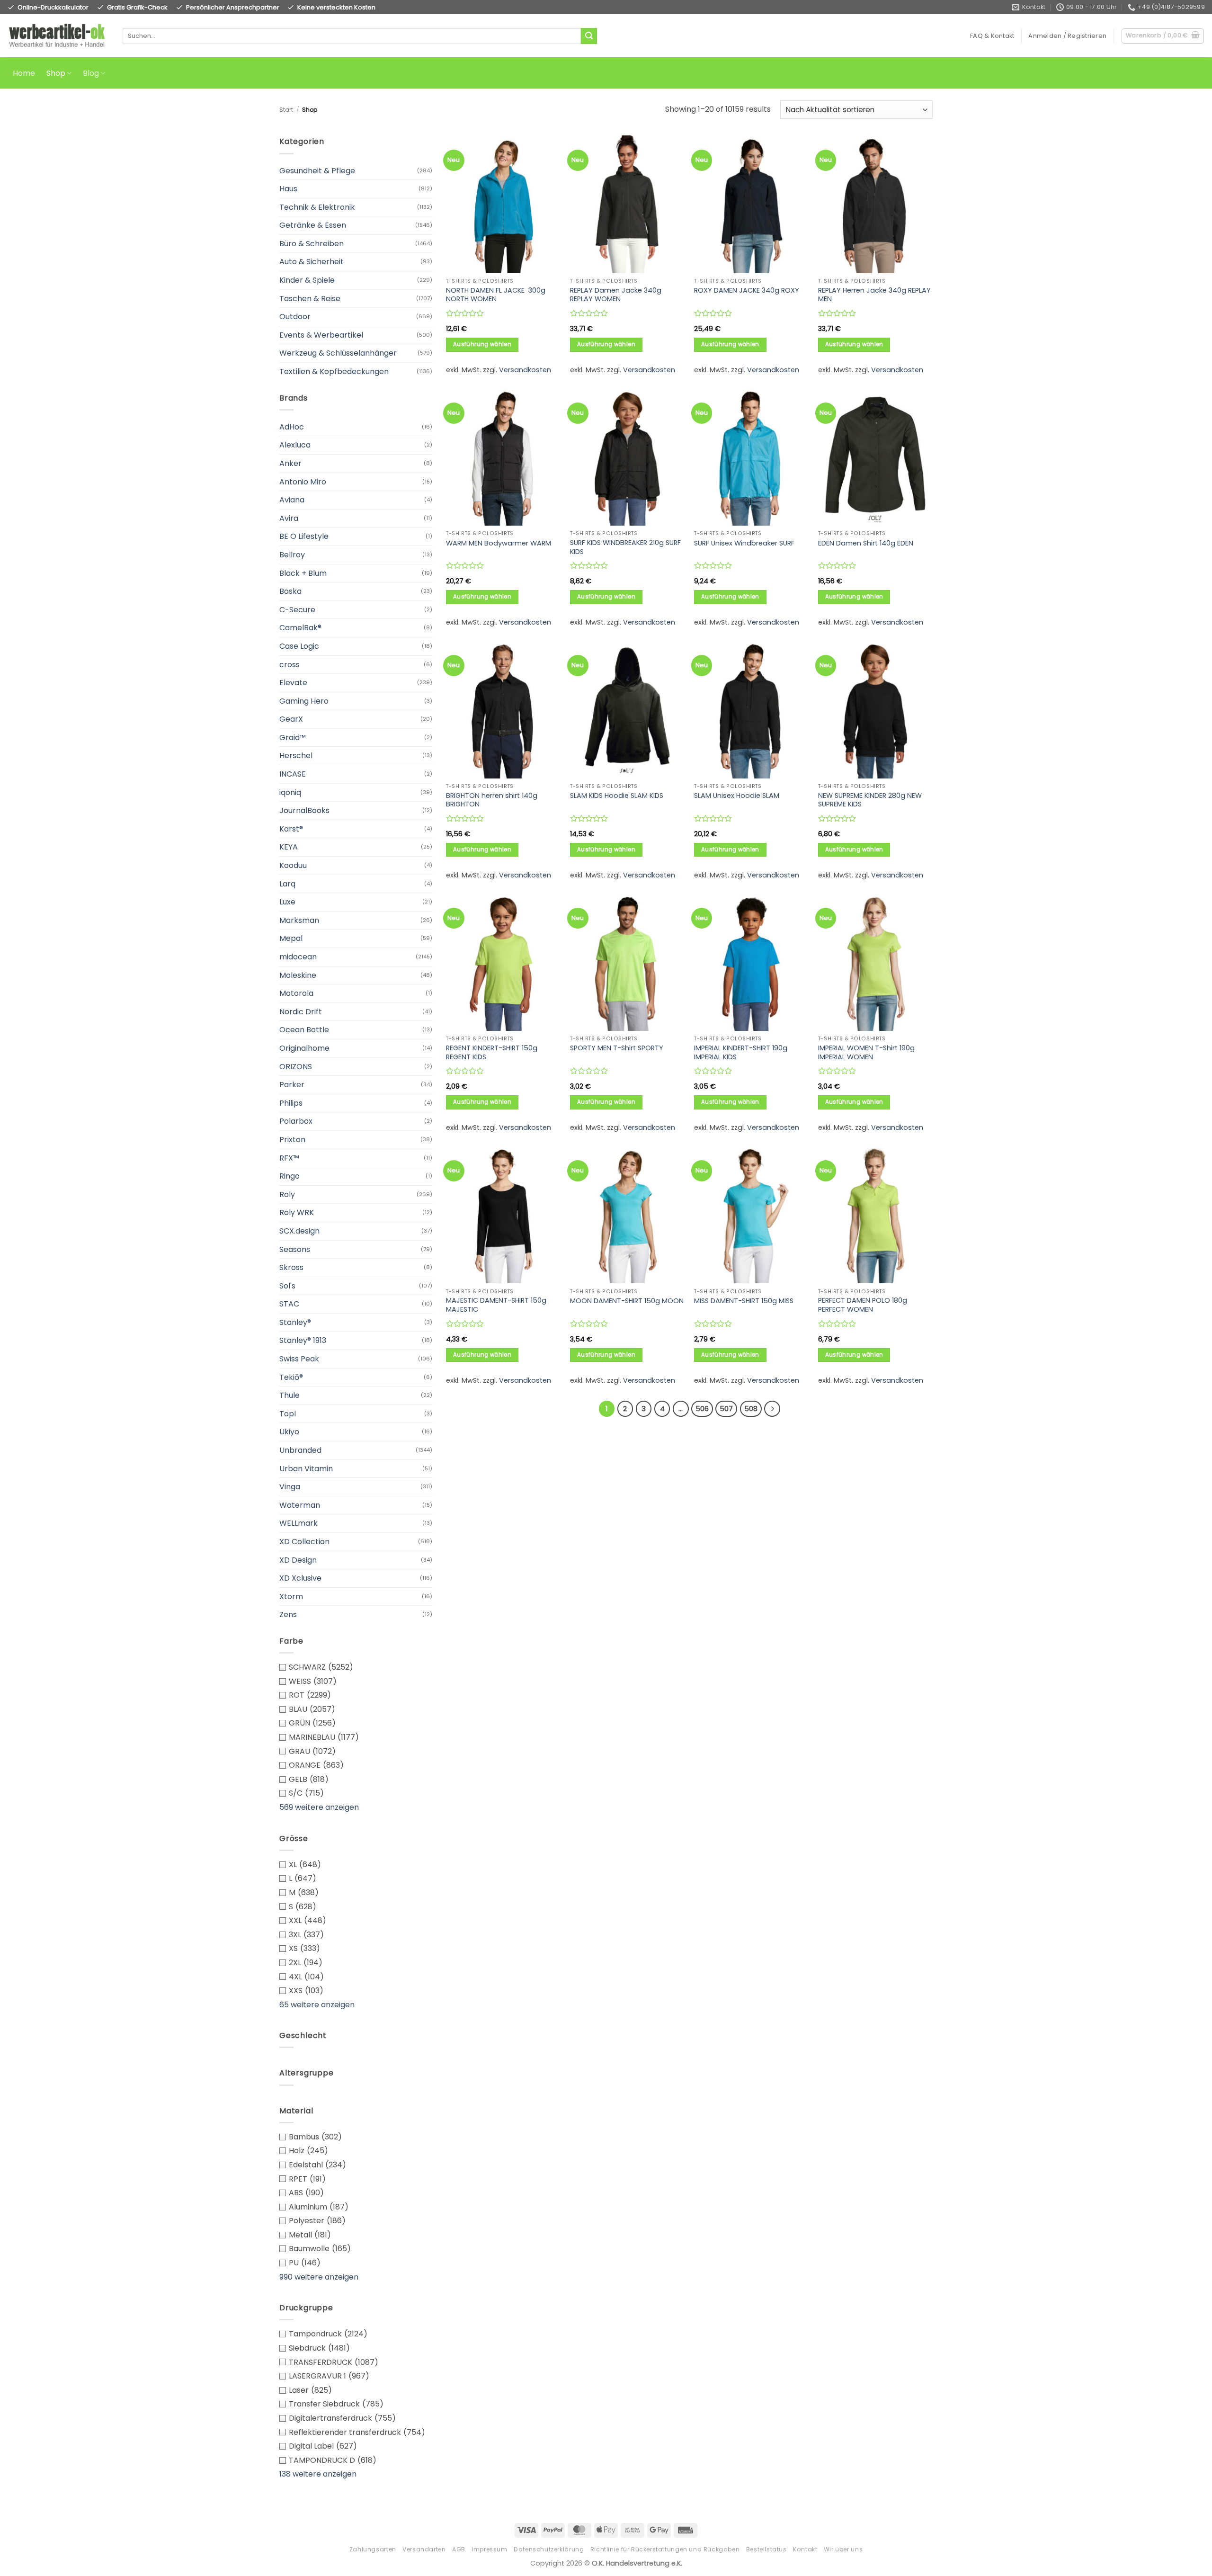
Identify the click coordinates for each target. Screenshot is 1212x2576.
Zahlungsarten (373, 2549)
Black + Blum (303, 573)
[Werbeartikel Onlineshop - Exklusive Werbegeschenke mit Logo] (58, 36)
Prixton (292, 1140)
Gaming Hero (304, 701)
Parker (292, 1085)
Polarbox (296, 1121)
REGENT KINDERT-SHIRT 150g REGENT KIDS (492, 1052)
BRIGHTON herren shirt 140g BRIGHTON (492, 800)
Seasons (295, 1249)
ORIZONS (296, 1067)
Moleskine (298, 975)
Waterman (300, 1505)
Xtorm (291, 1597)
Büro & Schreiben (312, 244)
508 (751, 1409)
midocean (298, 957)
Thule (290, 1395)
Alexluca (295, 445)
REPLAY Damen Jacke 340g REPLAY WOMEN (616, 295)
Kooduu (293, 865)
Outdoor (295, 317)
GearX (291, 719)
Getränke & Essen (313, 225)
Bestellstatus (766, 2549)
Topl (288, 1414)
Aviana (292, 500)
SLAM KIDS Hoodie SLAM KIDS (617, 796)
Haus (288, 189)
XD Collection (304, 1542)
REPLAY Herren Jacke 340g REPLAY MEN (874, 295)
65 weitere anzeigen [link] (317, 2005)
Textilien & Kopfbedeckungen (334, 371)
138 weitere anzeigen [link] (318, 2474)
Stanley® (295, 1322)
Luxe (287, 902)
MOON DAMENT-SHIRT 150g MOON (627, 1301)
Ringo (290, 1176)
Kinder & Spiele (307, 280)
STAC (289, 1304)
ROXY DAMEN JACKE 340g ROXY (747, 291)
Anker (290, 463)
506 (702, 1409)
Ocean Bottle (304, 1030)
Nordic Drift (301, 1012)
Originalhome (304, 1048)
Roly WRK (297, 1212)
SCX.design (299, 1231)
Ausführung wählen (482, 344)
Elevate (293, 683)
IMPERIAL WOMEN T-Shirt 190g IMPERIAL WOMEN (866, 1052)
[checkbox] (356, 1667)
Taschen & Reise (310, 299)
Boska (290, 591)
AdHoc (292, 427)
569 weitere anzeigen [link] (319, 1807)
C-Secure (297, 610)
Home (24, 73)
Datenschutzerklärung (549, 2549)
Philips (291, 1103)
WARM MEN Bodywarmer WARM (499, 543)
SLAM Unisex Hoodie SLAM (737, 796)
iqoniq (290, 792)
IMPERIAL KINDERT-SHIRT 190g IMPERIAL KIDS (741, 1052)
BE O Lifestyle (304, 536)
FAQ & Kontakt (992, 36)
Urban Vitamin (306, 1469)
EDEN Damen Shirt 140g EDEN (866, 543)
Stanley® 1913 (303, 1340)
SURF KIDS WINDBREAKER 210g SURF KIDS (625, 547)
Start (286, 110)
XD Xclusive (300, 1578)
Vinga (290, 1487)
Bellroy (292, 555)
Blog (91, 73)
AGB (459, 2549)
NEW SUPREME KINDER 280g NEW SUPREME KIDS (870, 800)
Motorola (296, 993)
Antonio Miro (303, 482)
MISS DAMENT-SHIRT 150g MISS (744, 1301)
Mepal (291, 938)
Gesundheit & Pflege (317, 171)
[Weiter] (772, 1409)
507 (726, 1409)
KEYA (289, 847)
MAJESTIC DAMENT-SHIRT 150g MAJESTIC (496, 1305)
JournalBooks (304, 810)
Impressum (490, 2549)
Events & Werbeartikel (321, 335)
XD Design (298, 1560)
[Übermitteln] (589, 36)
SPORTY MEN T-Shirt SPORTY (617, 1048)
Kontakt (805, 2549)
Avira (289, 518)
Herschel (296, 756)
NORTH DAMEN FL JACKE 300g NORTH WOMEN (496, 295)
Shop (56, 73)
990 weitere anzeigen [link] (319, 2277)
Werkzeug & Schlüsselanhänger (338, 353)
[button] (1067, 36)
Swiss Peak (299, 1359)
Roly (287, 1194)
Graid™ (293, 738)
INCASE (293, 774)
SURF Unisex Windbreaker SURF (744, 543)
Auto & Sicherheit (312, 262)
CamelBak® (300, 628)
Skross (291, 1267)
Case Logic (299, 646)
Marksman (299, 920)
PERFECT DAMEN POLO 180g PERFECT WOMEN (863, 1305)
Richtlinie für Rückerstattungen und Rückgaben (665, 2549)
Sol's (287, 1286)
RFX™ (289, 1158)
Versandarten (424, 2549)
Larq (287, 884)
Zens (288, 1614)
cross (290, 665)
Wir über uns (843, 2549)
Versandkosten (525, 370)
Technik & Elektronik (317, 207)
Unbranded (300, 1450)
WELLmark (299, 1523)
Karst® (291, 829)
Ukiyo (289, 1432)
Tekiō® (291, 1377)
